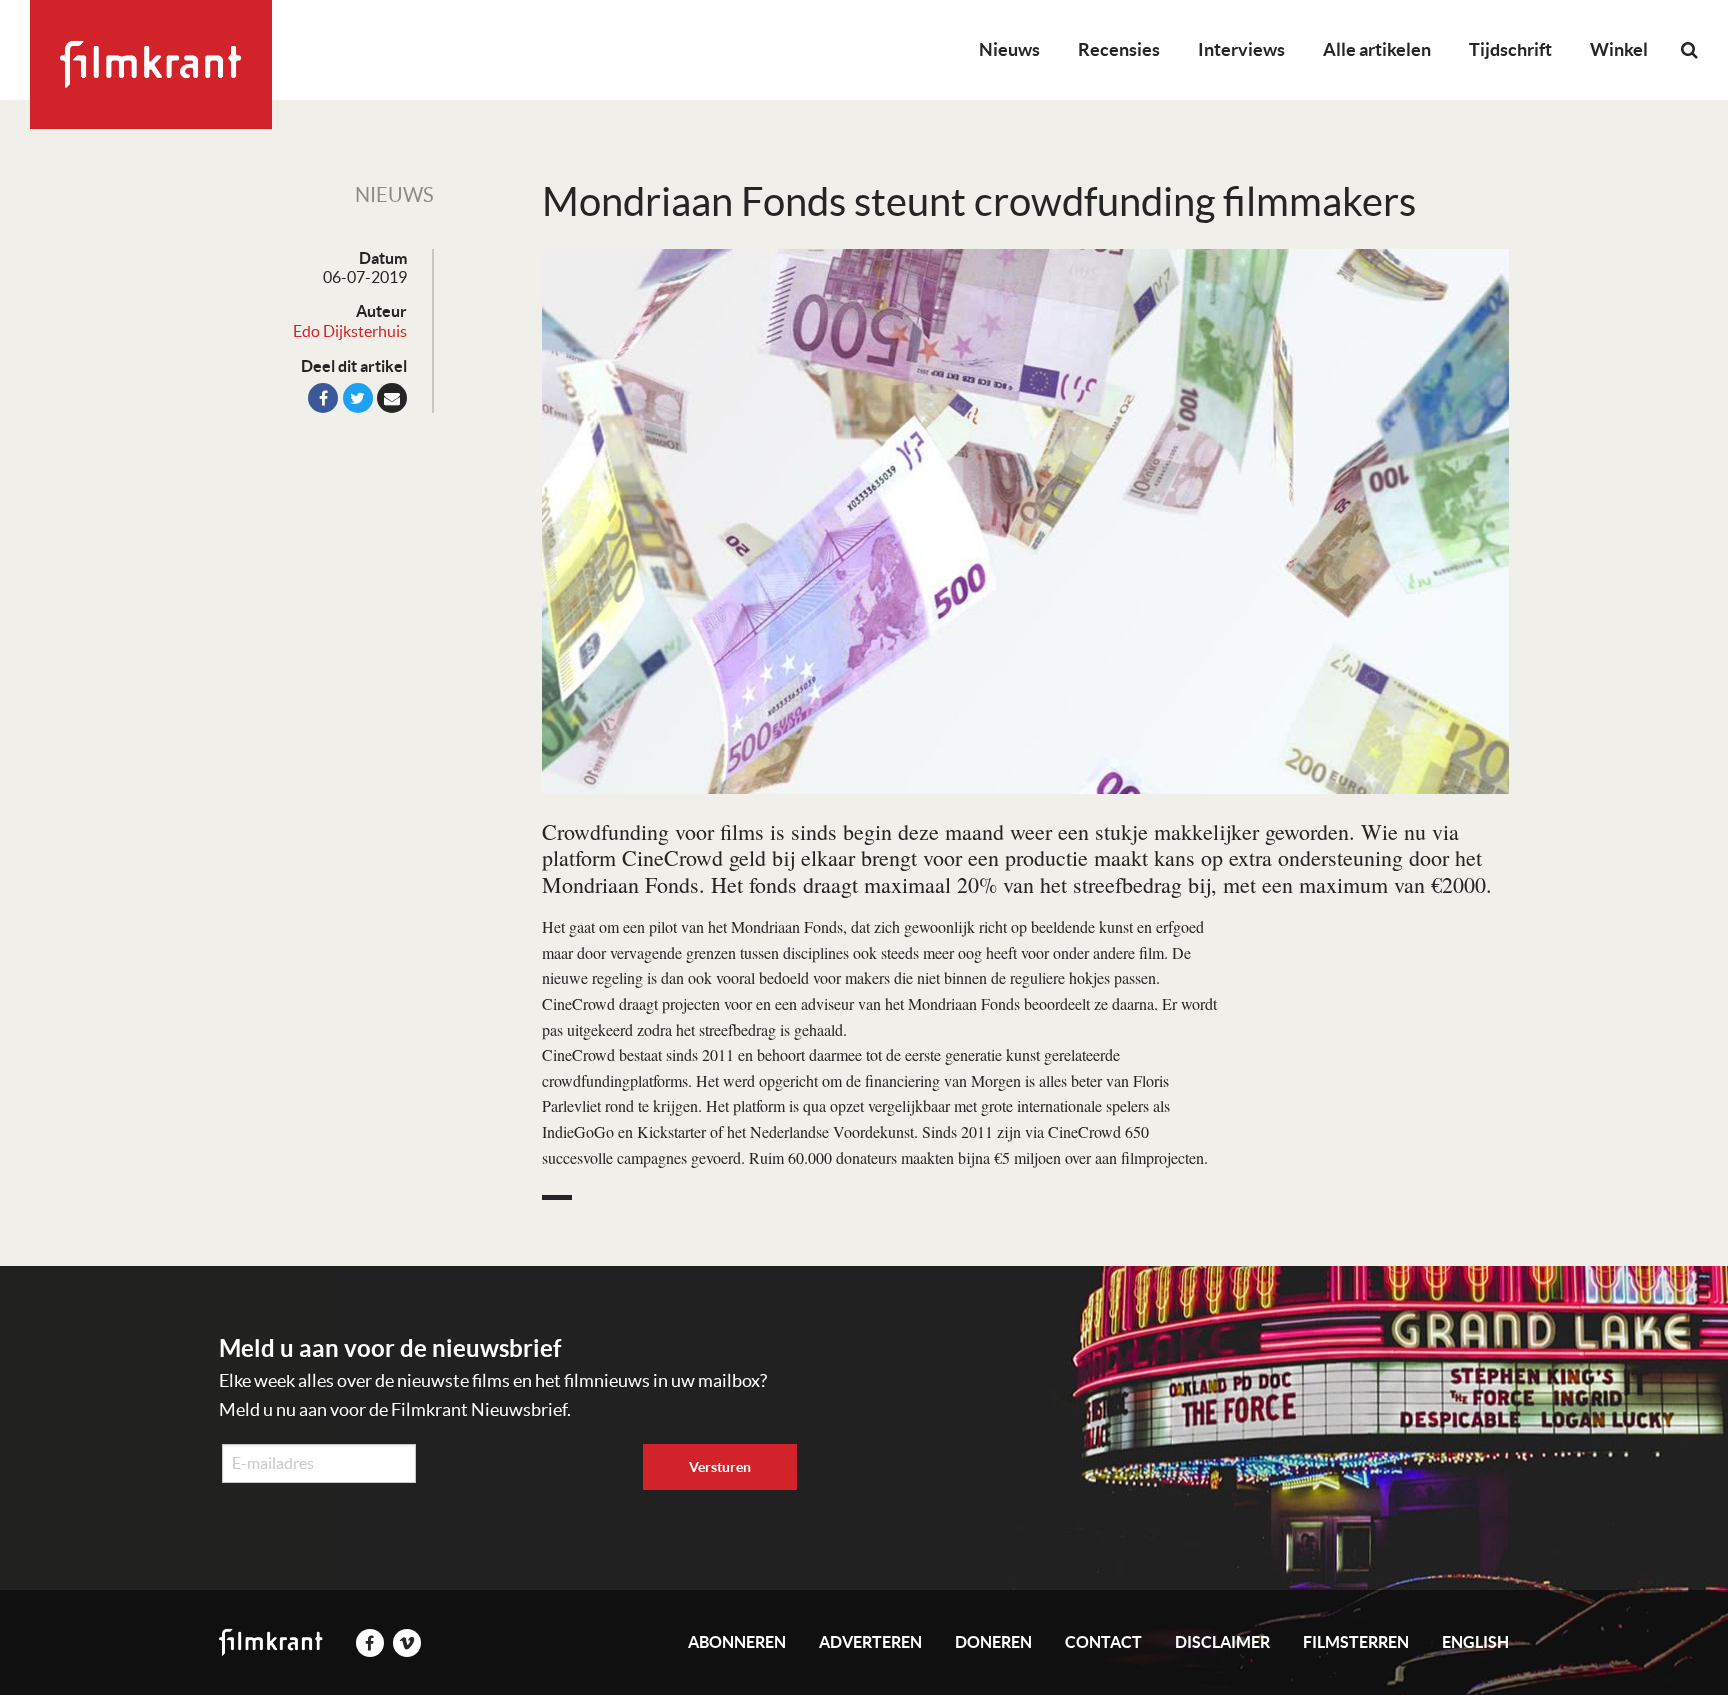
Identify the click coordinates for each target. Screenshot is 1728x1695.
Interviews (1241, 49)
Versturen (720, 1467)
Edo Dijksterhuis (350, 331)
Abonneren (737, 1642)
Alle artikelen (1377, 49)
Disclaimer (1222, 1642)
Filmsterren (1356, 1642)
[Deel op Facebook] (323, 398)
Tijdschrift (1510, 49)
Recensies (1119, 49)
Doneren (993, 1642)
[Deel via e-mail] (392, 398)
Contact (1103, 1642)
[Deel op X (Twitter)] (358, 398)
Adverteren (870, 1642)
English (1475, 1642)
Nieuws (1009, 49)
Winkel (1619, 49)
